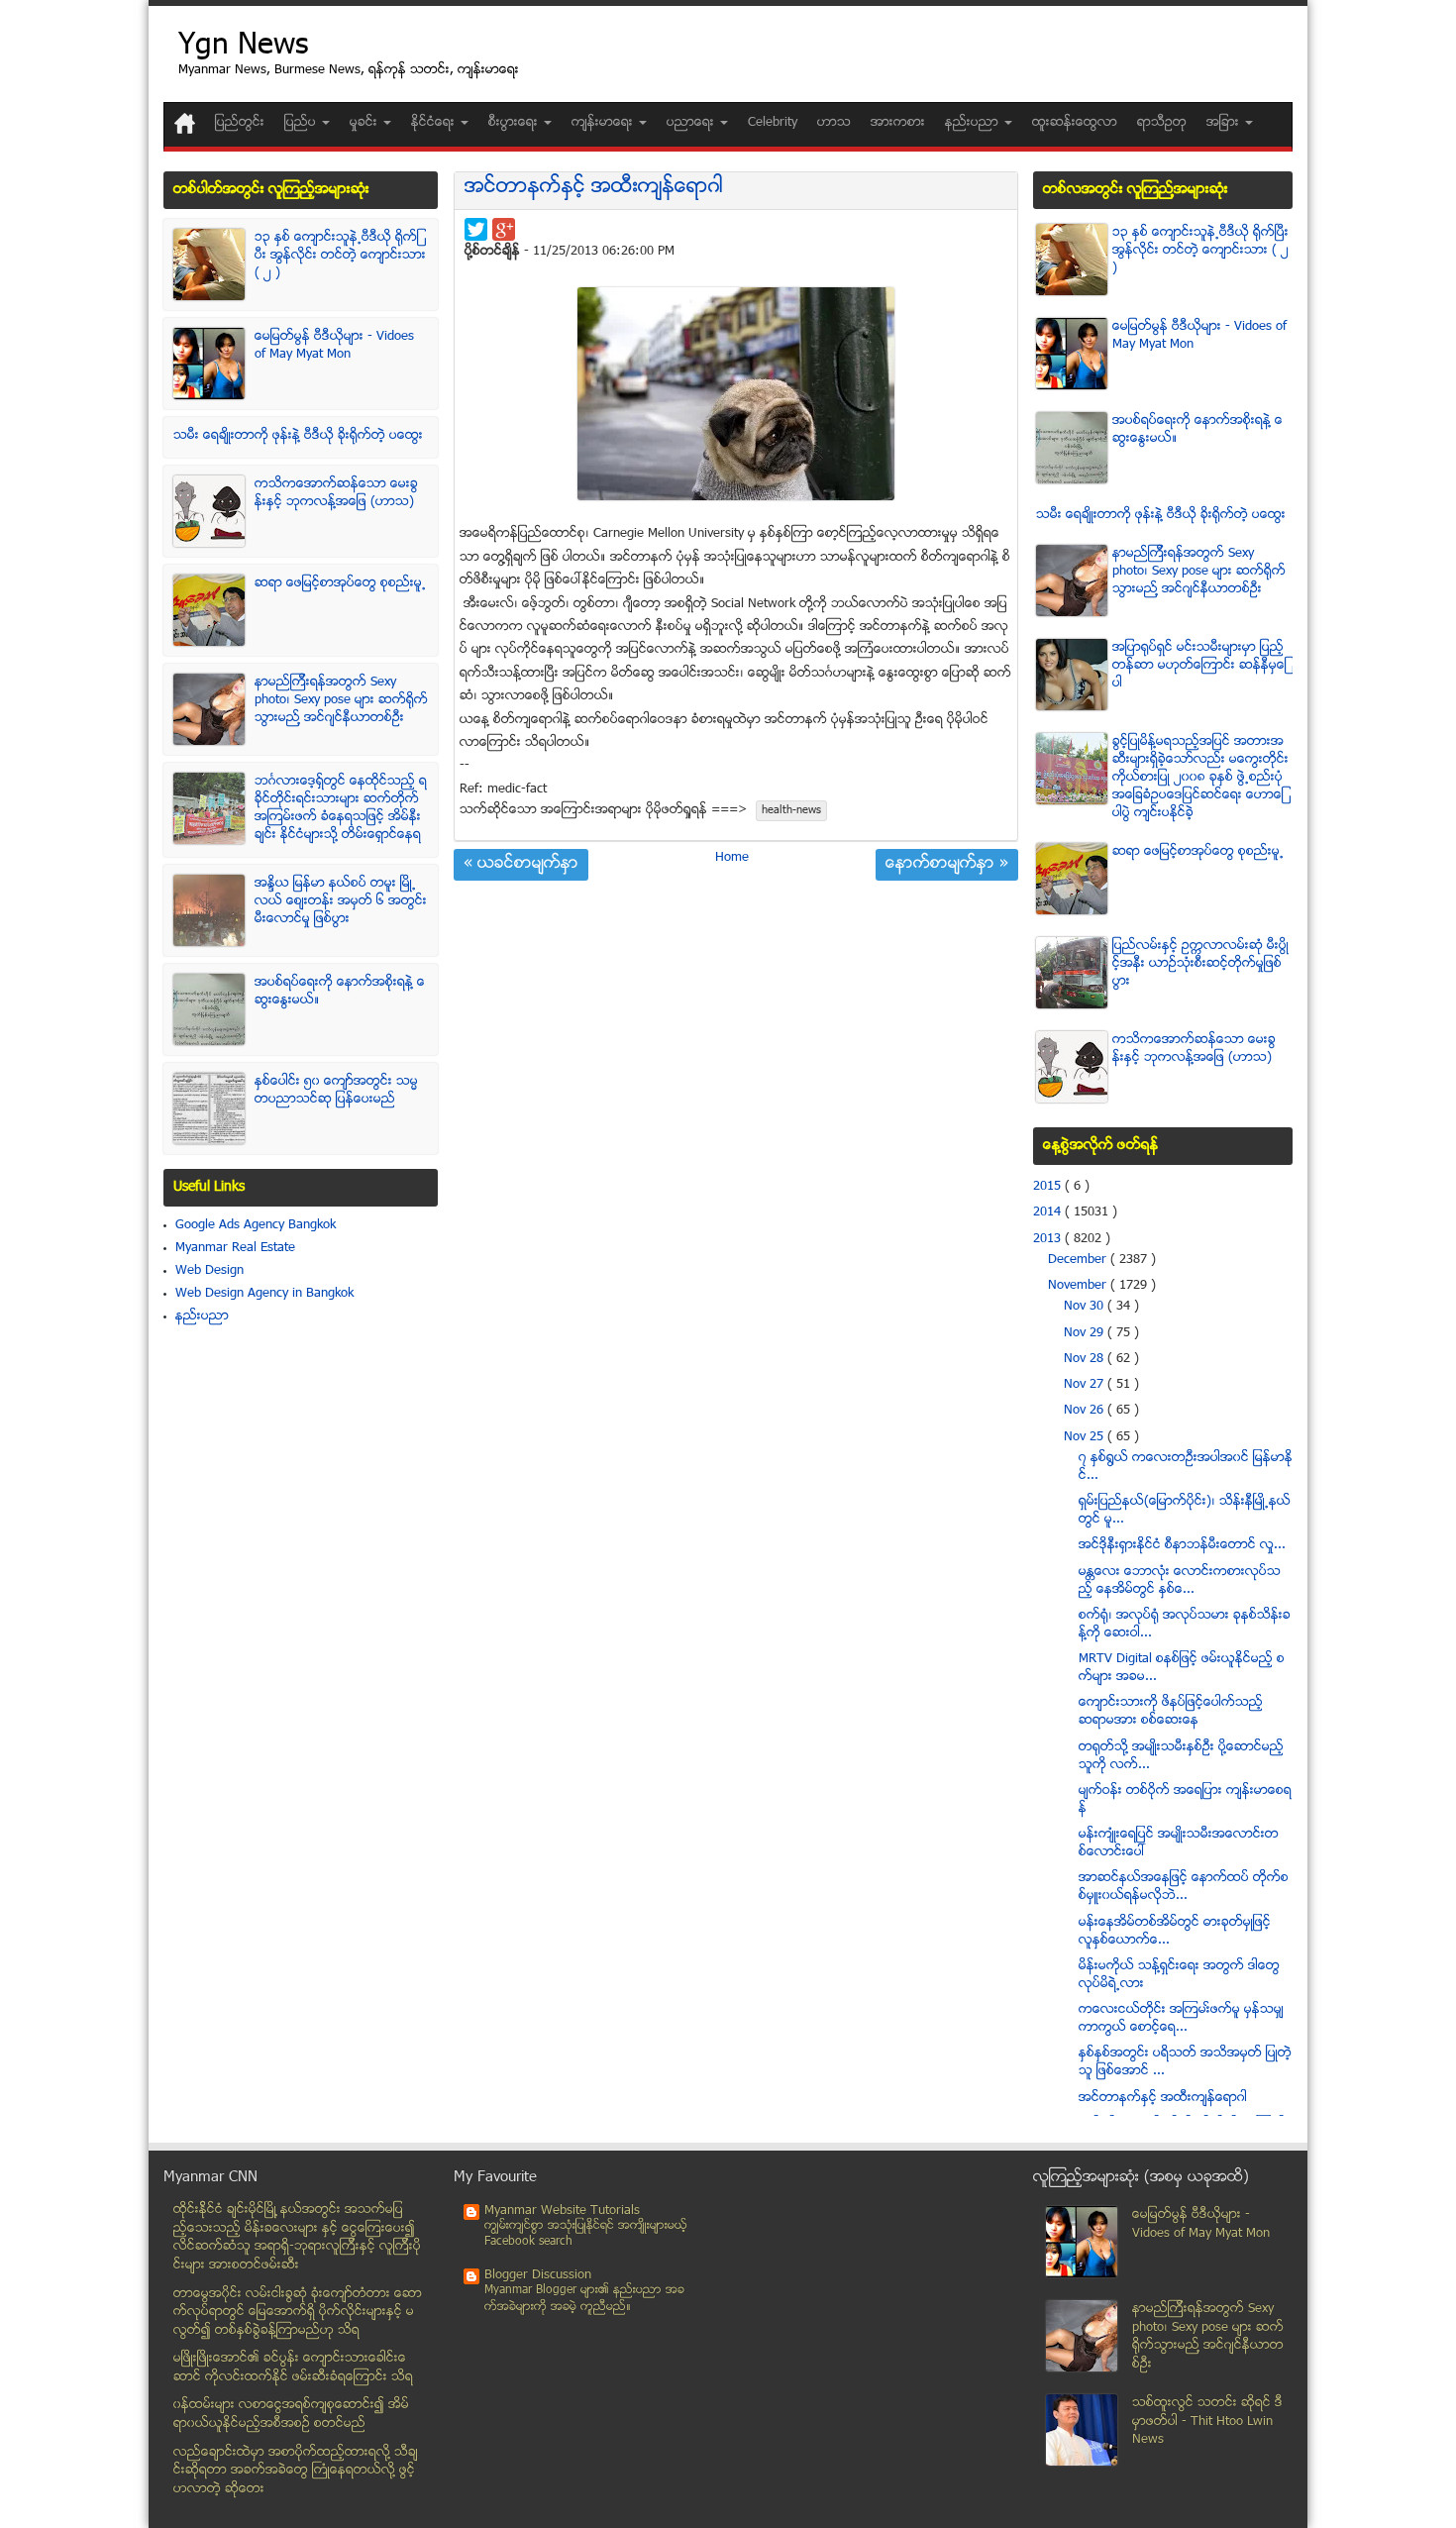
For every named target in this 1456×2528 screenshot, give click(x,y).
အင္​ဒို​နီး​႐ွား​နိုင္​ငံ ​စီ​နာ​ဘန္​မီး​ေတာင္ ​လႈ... (1182, 1545)
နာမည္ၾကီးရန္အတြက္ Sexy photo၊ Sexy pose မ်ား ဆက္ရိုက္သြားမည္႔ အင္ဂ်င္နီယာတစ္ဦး (341, 700)
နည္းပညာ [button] (974, 123)
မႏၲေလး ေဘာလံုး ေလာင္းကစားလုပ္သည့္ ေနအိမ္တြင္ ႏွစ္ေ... (1180, 1581)
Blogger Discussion (538, 2275)
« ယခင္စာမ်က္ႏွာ (521, 865)
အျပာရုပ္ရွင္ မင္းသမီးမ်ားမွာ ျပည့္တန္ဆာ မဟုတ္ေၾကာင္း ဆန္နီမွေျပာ (1199, 666)
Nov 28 (1086, 1359)
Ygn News (243, 47)
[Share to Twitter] (476, 229)
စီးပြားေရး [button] (515, 123)
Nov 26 (1086, 1411)
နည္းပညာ (202, 1317)
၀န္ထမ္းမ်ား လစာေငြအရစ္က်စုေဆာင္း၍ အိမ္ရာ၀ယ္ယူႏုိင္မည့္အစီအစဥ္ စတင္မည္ (291, 2415)
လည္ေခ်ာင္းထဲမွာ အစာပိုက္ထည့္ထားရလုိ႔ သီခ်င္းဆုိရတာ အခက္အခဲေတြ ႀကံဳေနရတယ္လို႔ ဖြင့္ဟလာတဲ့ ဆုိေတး (296, 2471)
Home (732, 858)
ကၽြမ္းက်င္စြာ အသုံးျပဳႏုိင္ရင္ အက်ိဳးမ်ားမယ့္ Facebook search (586, 2234)
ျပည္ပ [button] (302, 123)
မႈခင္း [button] (365, 123)
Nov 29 (1086, 1333)
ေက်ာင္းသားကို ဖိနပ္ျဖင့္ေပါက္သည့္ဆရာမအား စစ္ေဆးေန (1171, 1712)
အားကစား (898, 123)
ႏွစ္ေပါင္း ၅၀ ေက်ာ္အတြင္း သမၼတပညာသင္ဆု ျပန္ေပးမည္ (336, 1091)
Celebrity (773, 123)
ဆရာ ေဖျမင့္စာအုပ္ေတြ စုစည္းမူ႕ (340, 583)
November (1079, 1286)
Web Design (209, 1271)
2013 (1049, 1239)
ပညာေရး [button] (692, 123)
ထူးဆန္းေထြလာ (1075, 123)
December (1079, 1260)
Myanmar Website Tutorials (562, 2211)
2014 (1049, 1212)
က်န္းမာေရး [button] (604, 123)
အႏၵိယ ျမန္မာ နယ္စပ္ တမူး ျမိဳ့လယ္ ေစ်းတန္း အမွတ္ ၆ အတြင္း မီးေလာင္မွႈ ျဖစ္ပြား (341, 901)
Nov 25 (1086, 1437)
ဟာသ (834, 123)
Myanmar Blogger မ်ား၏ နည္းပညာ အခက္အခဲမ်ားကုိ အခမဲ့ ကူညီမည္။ (584, 2299)
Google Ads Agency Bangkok (256, 1225)
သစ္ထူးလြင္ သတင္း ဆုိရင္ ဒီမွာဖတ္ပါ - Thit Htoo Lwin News (1207, 2422)
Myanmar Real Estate (235, 1248)
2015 (1049, 1187)
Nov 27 (1086, 1385)
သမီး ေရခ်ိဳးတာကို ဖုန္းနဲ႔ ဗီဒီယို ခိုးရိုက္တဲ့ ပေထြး (298, 436)
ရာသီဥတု (1162, 123)
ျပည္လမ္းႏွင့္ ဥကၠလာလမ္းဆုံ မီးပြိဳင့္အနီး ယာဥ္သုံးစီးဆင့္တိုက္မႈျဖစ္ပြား (1200, 964)
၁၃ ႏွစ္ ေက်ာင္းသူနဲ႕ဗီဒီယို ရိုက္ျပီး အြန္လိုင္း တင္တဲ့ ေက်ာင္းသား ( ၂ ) (340, 256)
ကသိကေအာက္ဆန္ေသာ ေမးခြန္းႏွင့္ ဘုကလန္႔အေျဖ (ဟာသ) (336, 493)
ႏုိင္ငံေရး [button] (435, 123)
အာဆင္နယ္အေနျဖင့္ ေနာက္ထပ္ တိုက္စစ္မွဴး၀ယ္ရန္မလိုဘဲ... (1184, 1887)
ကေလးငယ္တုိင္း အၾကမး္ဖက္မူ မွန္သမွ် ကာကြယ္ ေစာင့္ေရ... (1181, 2019)
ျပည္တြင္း (240, 123)
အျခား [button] (1225, 123)
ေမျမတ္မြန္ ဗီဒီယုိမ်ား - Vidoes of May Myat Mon (334, 346)
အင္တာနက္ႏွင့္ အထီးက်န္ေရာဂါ (594, 188)
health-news (791, 811)
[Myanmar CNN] (185, 123)
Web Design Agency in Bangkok (264, 1294)
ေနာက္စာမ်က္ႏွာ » (947, 865)
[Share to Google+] (504, 229)
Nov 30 (1086, 1307)
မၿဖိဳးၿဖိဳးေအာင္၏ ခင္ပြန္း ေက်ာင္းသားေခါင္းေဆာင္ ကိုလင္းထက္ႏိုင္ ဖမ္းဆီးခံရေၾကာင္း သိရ (293, 2368)
